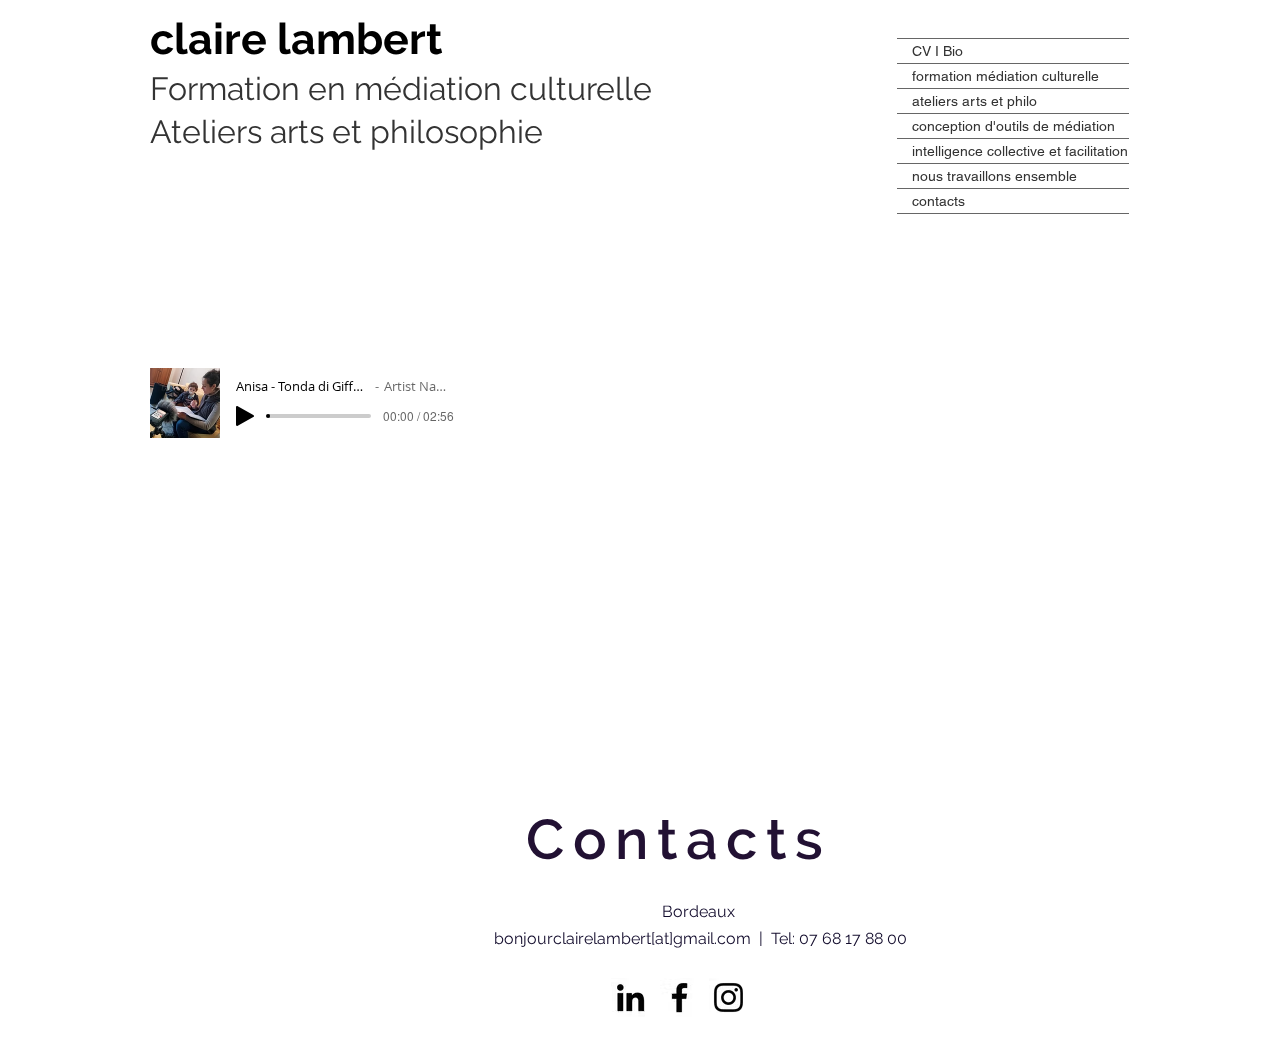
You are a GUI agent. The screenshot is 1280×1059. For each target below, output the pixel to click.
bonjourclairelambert (181, 3)
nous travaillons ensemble (994, 176)
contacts (938, 201)
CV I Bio (937, 51)
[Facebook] (679, 997)
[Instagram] (728, 997)
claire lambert (301, 39)
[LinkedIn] (630, 997)
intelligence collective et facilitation (1020, 151)
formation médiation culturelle (1005, 76)
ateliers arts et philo (974, 101)
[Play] (245, 416)
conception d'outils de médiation (1013, 126)
